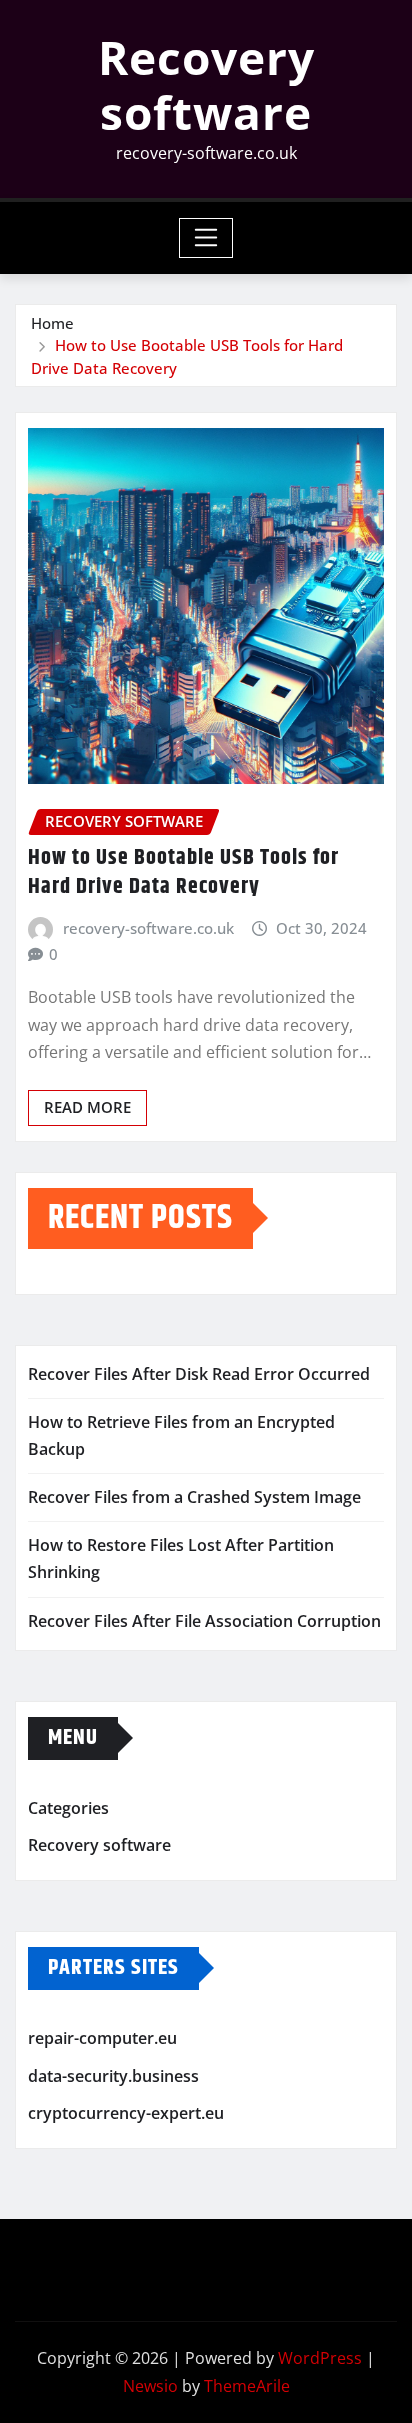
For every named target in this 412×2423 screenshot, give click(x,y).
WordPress (320, 2358)
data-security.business (113, 2076)
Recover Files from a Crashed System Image (194, 1497)
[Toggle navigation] (206, 238)
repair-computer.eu (102, 2038)
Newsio (150, 2386)
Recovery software (206, 84)
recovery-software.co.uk (148, 928)
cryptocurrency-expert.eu (126, 2113)
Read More (87, 1107)
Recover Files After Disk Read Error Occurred (199, 1374)
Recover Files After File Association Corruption (204, 1621)
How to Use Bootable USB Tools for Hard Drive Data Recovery (183, 872)
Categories (68, 1808)
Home (52, 323)
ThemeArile (247, 2386)
